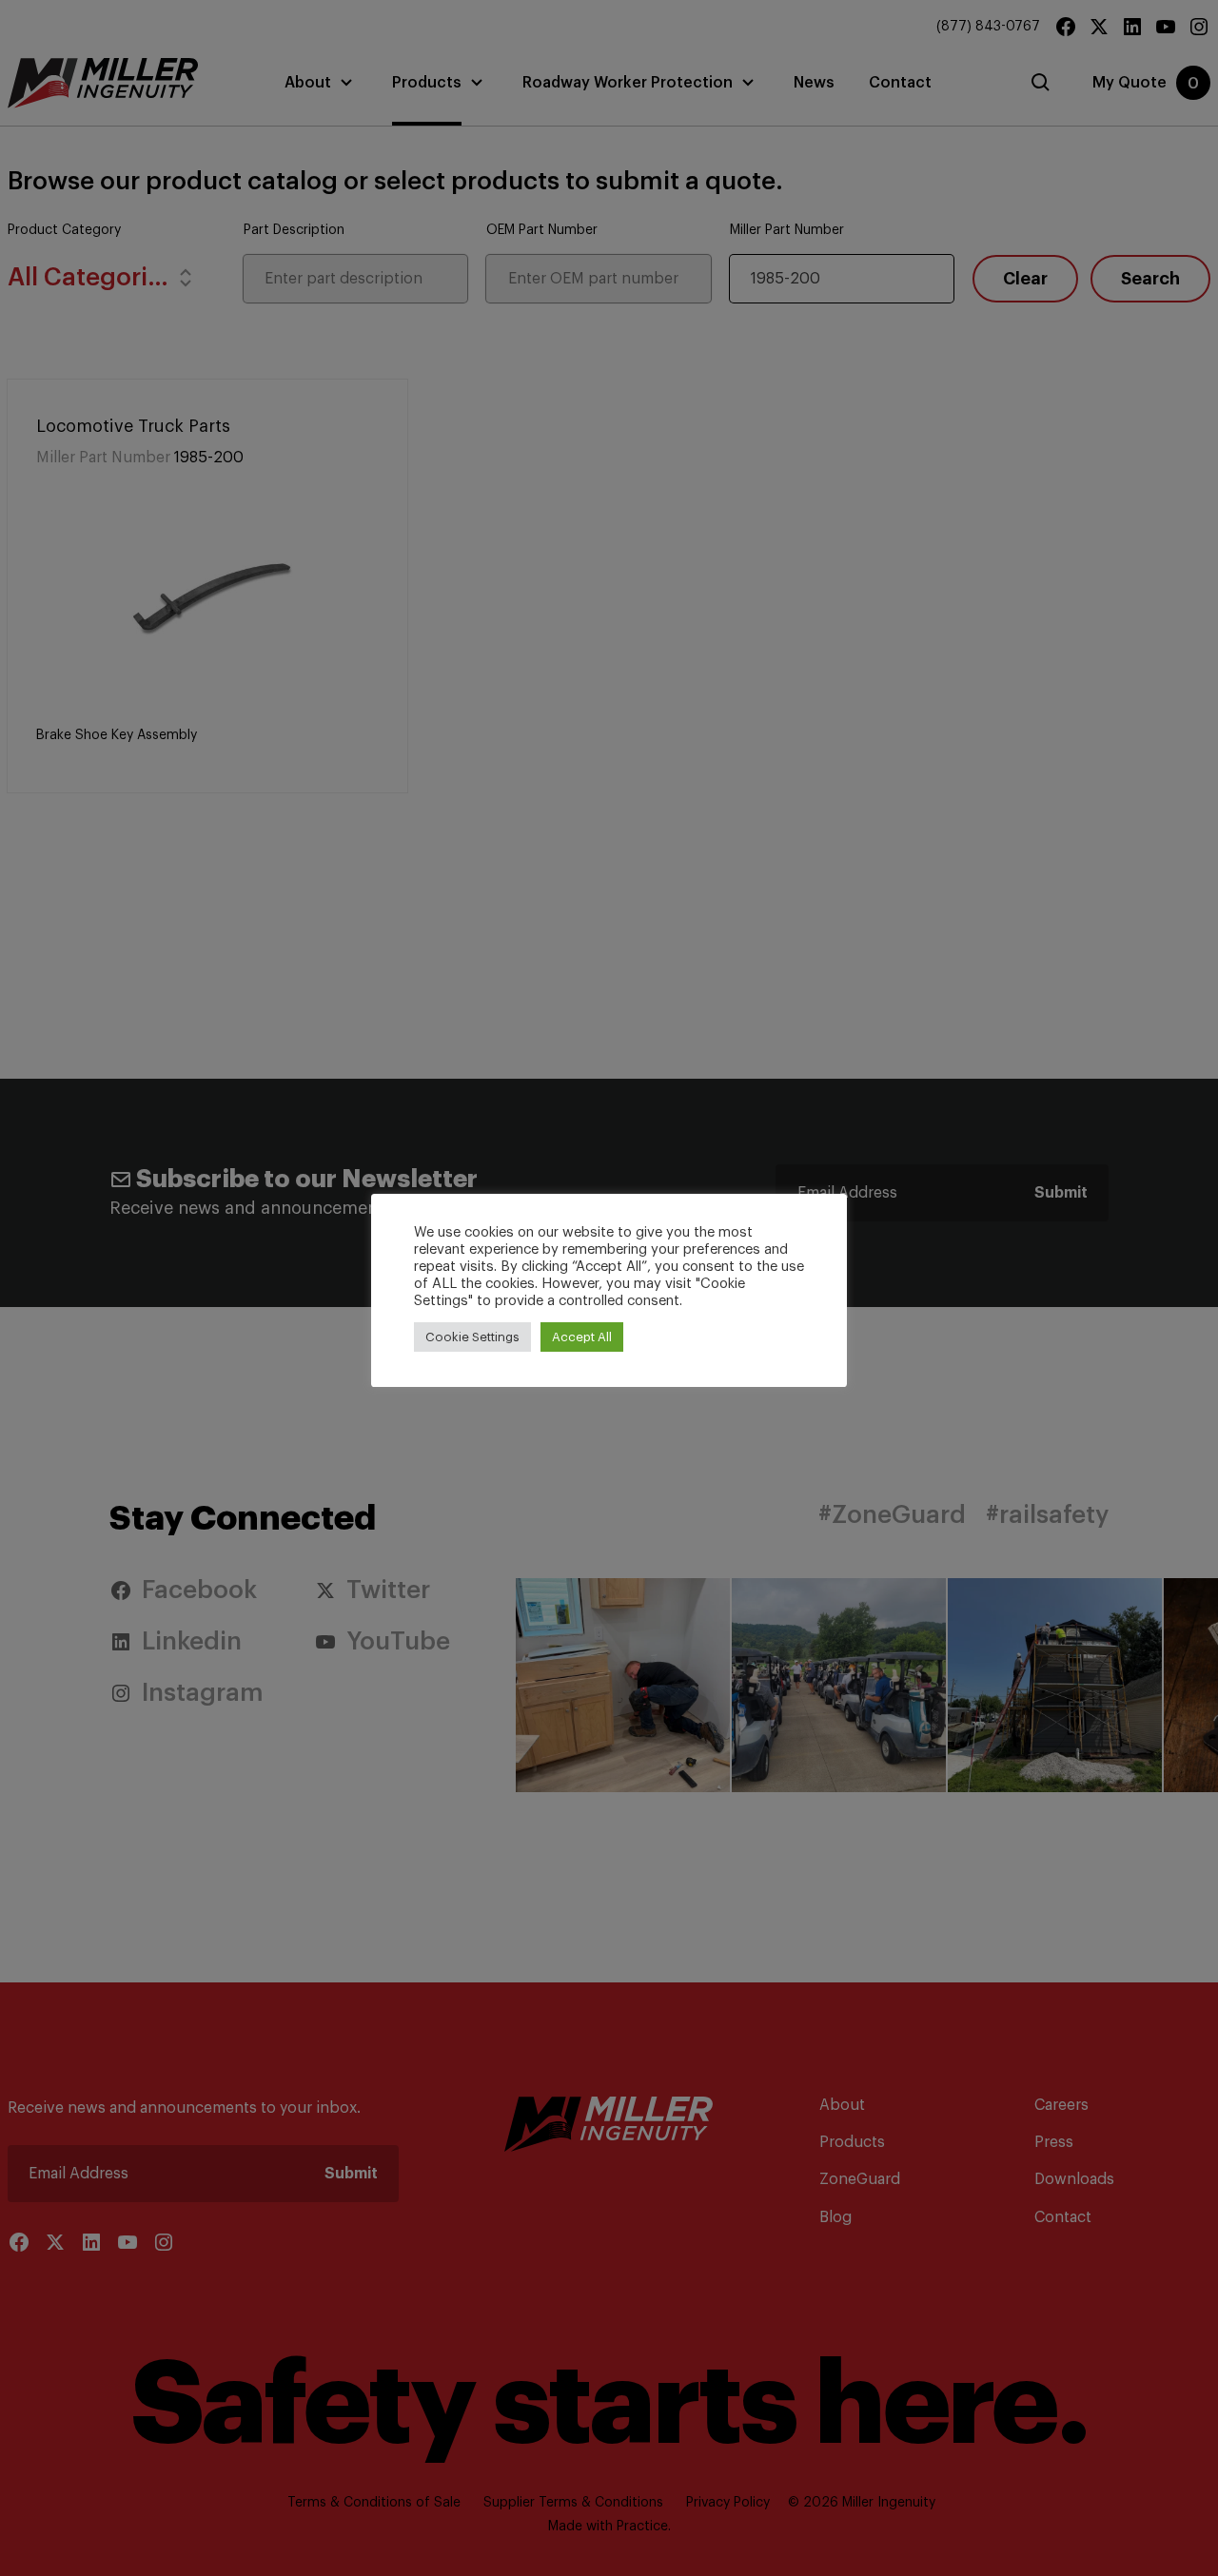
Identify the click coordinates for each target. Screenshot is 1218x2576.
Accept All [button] (582, 1337)
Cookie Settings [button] (472, 1337)
